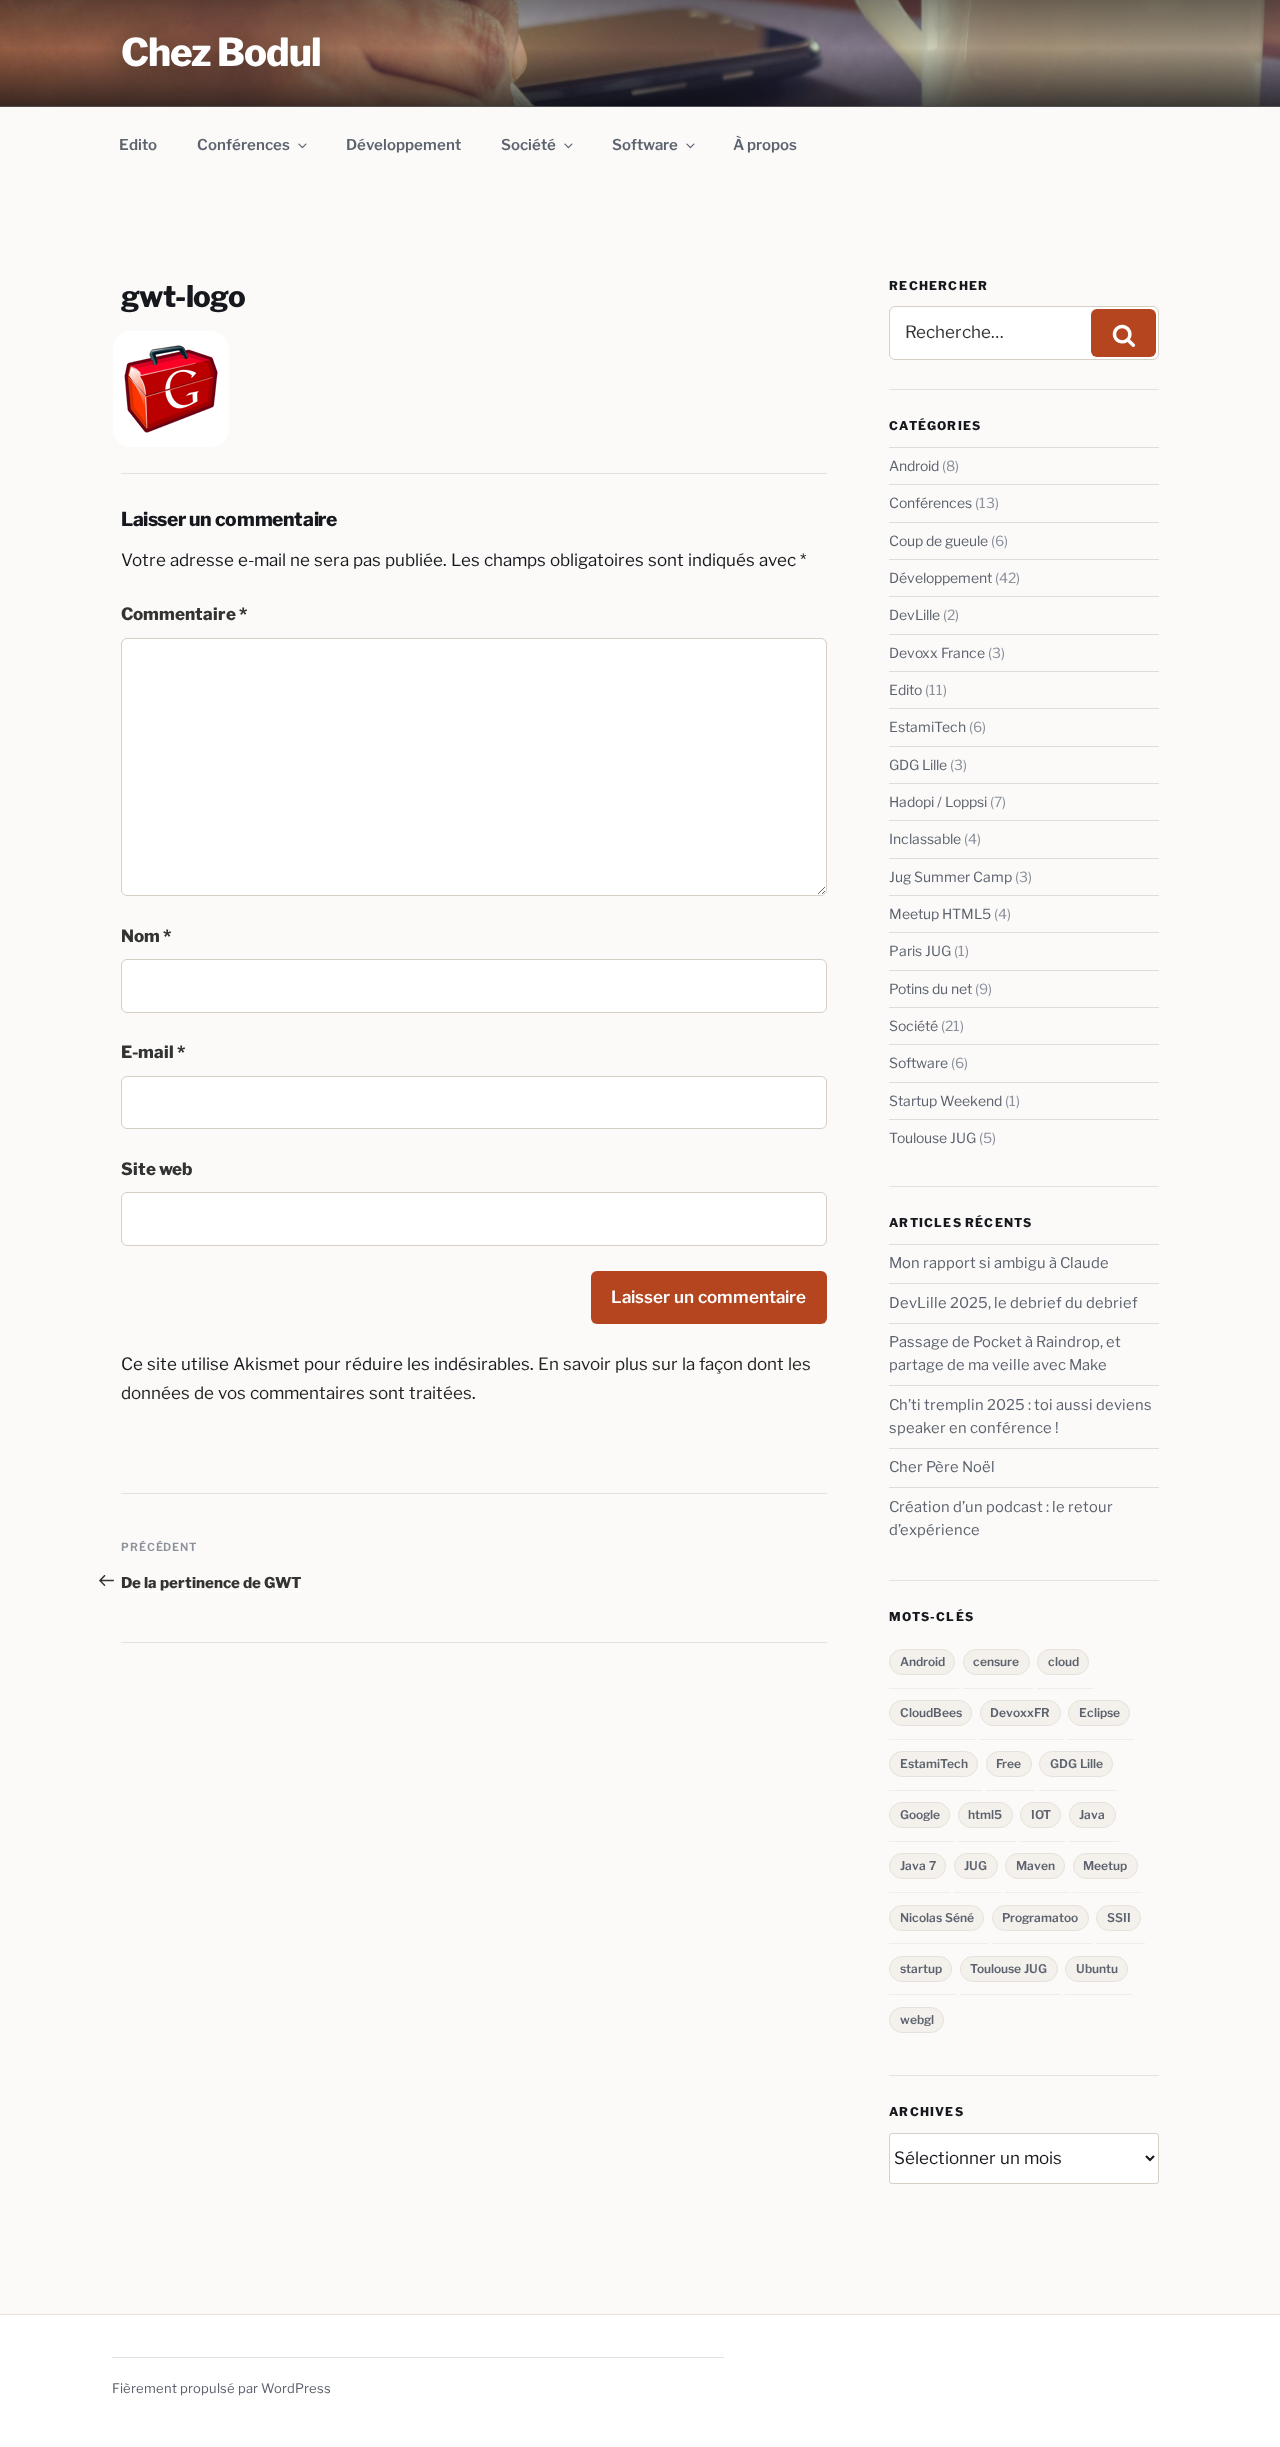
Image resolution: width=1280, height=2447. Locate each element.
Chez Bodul (221, 52)
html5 (985, 1814)
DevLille (914, 614)
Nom (146, 936)
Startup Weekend (945, 1100)
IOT (1041, 1814)
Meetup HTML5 (940, 913)
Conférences (243, 145)
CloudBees (931, 1712)
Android (914, 465)
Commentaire (184, 614)
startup (921, 1968)
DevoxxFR (1020, 1712)
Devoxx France (937, 652)
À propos (765, 145)
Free (1008, 1763)
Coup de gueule (938, 540)
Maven (1035, 1865)
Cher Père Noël (942, 1467)
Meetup (1105, 1865)
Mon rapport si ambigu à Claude (999, 1263)
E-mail (153, 1052)
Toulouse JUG (932, 1137)
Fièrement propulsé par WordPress (221, 2388)
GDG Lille (918, 764)
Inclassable (925, 838)
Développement (403, 145)
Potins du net (930, 988)
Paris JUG (920, 950)
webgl (917, 2019)
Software (645, 145)
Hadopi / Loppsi (938, 801)
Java (1092, 1814)
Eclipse (1099, 1712)
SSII (1119, 1917)
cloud (1063, 1661)
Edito (138, 145)
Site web (156, 1169)
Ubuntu (1097, 1968)
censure (996, 1661)
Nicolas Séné (937, 1917)
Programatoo (1040, 1917)
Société (528, 145)
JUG (975, 1865)
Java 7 (918, 1865)
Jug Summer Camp (950, 876)
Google (920, 1814)
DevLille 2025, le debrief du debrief (1013, 1303)
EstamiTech (927, 726)
